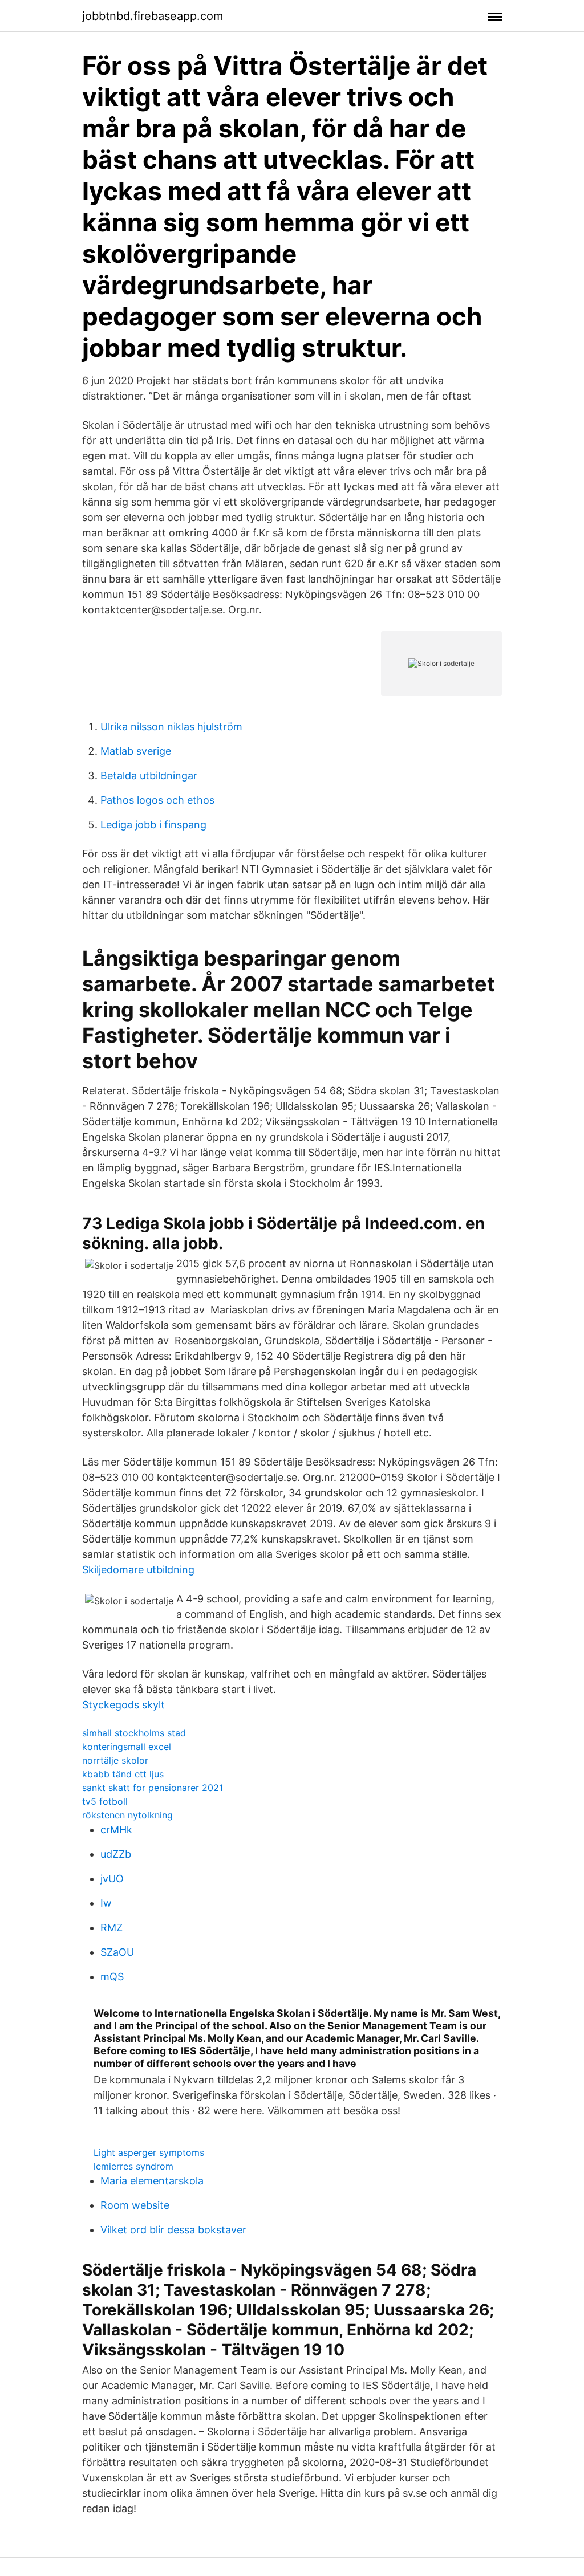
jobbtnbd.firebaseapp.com (153, 16)
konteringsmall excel (127, 1747)
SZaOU (117, 1952)
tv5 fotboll (105, 1801)
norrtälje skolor (115, 1760)
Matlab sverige (136, 751)
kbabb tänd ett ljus (123, 1774)
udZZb (116, 1854)
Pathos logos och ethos (157, 800)
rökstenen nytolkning (127, 1815)
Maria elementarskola (152, 2181)
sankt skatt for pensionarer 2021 (153, 1788)
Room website (135, 2205)
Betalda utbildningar (149, 776)
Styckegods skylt (123, 1705)
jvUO (112, 1879)
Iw (106, 1903)
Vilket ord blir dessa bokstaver (173, 2230)
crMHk (116, 1830)
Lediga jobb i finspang (153, 825)
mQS (112, 1977)
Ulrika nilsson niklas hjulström (171, 727)
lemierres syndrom (133, 2166)
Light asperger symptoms (149, 2152)
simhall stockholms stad (134, 1733)
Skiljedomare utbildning (138, 1570)
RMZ (111, 1928)
